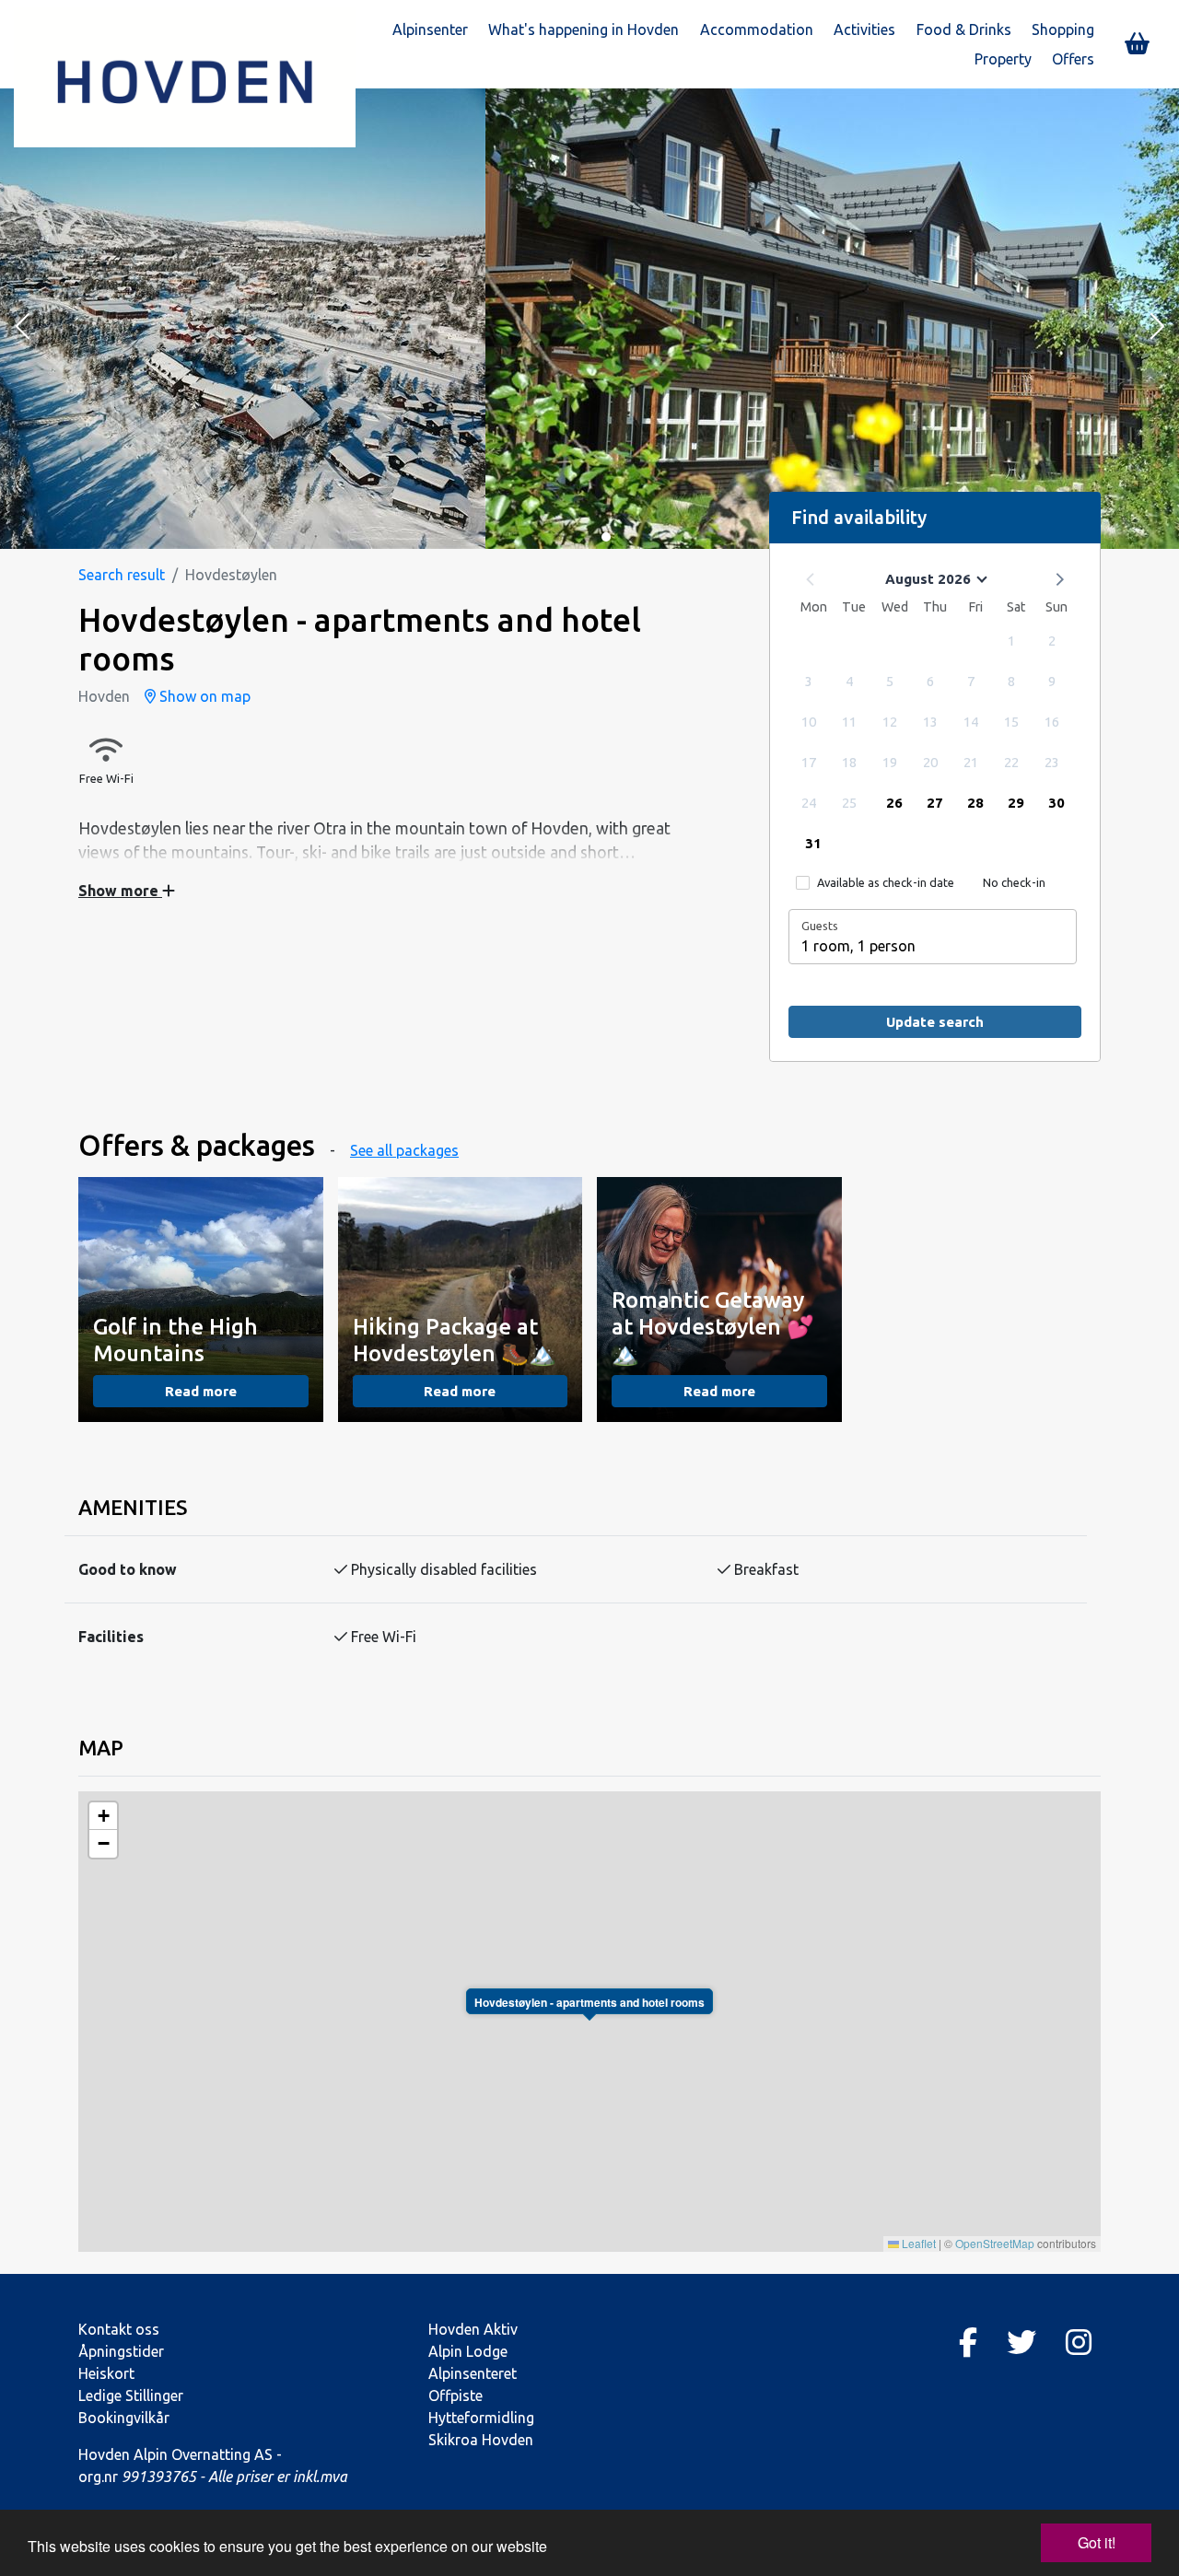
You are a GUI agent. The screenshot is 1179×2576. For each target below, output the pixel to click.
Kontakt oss (119, 2329)
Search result (122, 575)
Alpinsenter (430, 29)
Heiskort (106, 2373)
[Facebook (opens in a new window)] (968, 2342)
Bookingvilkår (124, 2418)
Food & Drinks (964, 29)
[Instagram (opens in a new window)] (1079, 2342)
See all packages (404, 1150)
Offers (1073, 59)
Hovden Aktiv (473, 2329)
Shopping (1063, 29)
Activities (864, 29)
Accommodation (757, 29)
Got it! (1097, 2542)
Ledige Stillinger (131, 2395)
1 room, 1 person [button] (858, 946)
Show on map (203, 696)
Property (1003, 59)
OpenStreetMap (995, 2243)
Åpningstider (121, 2351)
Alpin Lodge (468, 2351)
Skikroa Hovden (481, 2440)
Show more (120, 891)
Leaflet (917, 2243)
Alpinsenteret (473, 2373)
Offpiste (455, 2395)
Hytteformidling (481, 2418)
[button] (22, 328)
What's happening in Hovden (584, 29)
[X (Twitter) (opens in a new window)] (1021, 2342)
